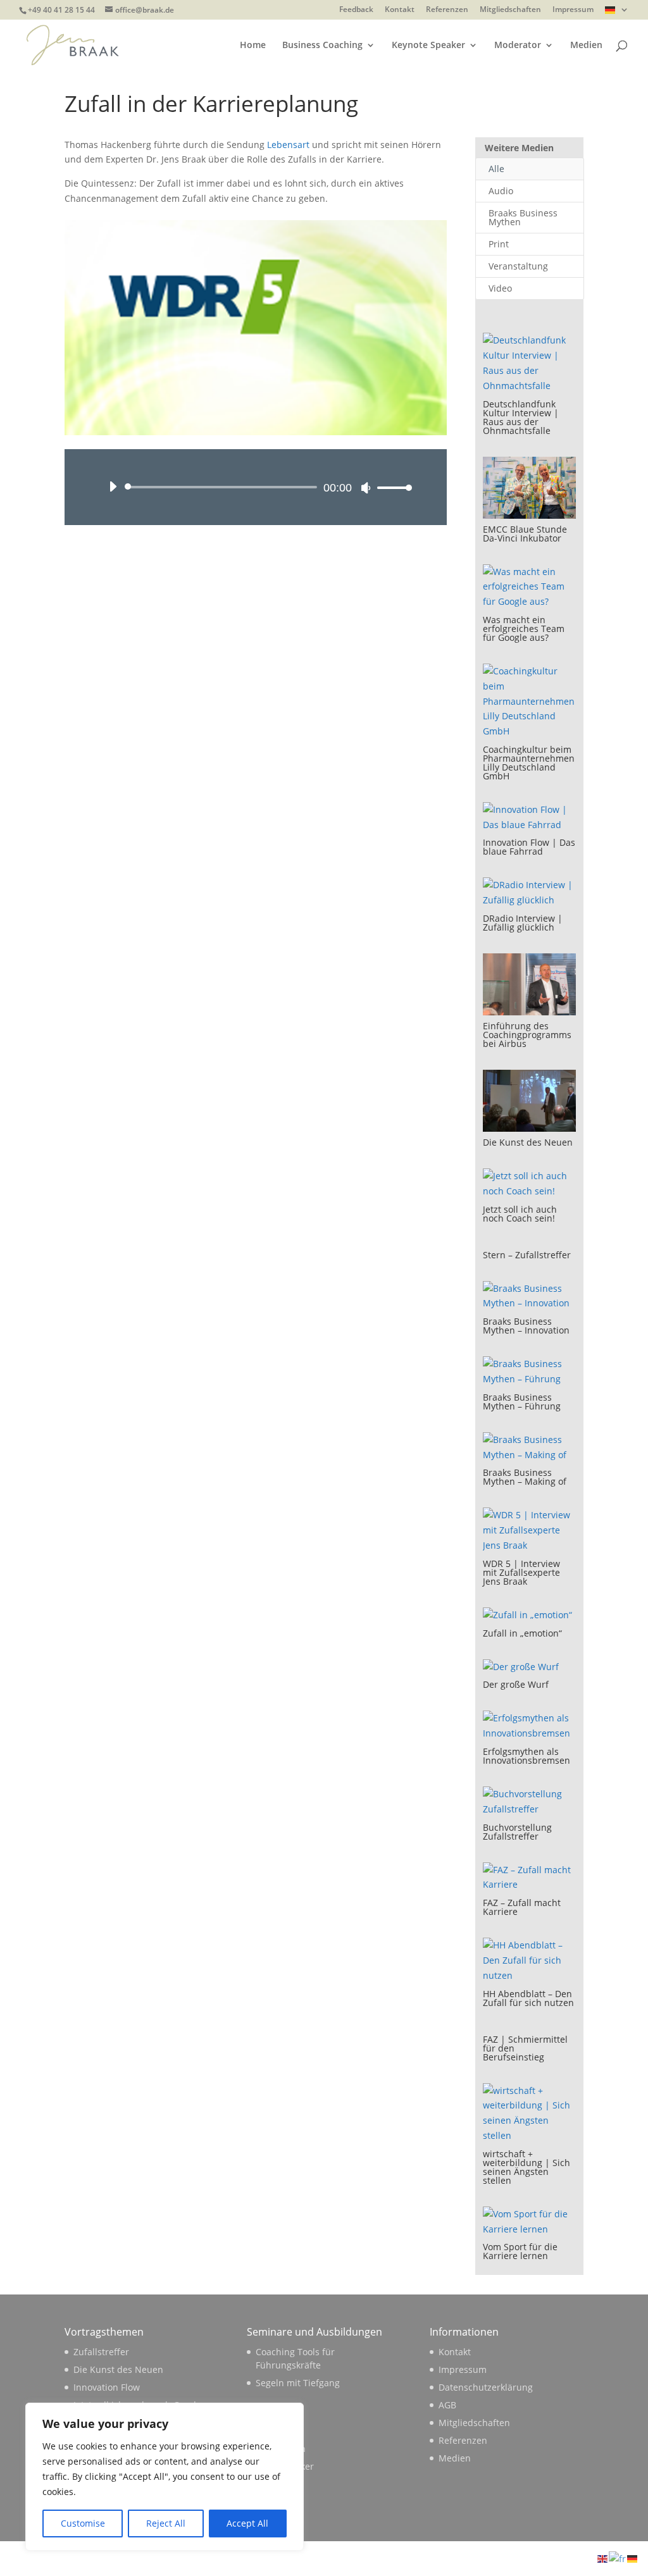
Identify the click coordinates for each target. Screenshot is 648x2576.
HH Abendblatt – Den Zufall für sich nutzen (528, 1998)
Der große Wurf (516, 1684)
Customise (83, 2523)
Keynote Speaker (428, 46)
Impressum (573, 10)
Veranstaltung (518, 266)
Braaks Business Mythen (523, 217)
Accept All (247, 2523)
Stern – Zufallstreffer (527, 1255)
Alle (496, 169)
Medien (586, 46)
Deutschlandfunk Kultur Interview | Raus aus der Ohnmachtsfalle (521, 417)
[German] (617, 13)
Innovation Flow (107, 2387)
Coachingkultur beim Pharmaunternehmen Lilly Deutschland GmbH (529, 763)
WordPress (274, 2558)
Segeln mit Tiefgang (298, 2383)
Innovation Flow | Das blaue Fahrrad (529, 847)
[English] (603, 2558)
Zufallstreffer (101, 2352)
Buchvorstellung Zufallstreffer (517, 1832)
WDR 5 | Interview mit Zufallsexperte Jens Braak (521, 1572)
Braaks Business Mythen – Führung (522, 1402)
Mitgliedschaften (510, 10)
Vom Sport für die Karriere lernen (520, 2251)
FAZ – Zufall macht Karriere (522, 1907)
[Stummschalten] (366, 488)
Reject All (166, 2523)
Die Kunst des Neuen (528, 1142)
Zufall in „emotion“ (522, 1633)
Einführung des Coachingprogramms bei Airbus (527, 1035)
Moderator (518, 46)
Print (499, 244)
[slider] (391, 487)
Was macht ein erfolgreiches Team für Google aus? (524, 629)
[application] (255, 487)
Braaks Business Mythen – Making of (525, 1477)
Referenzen (447, 10)
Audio (501, 191)
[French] (618, 2558)
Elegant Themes (154, 2558)
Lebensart (290, 145)
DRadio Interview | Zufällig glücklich (523, 923)
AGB (447, 2405)
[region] (165, 2477)
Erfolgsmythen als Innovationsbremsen (526, 1756)
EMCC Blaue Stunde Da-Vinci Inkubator (525, 534)
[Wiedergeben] (113, 486)
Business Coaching (322, 46)
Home (253, 46)
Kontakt (400, 10)
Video (500, 288)
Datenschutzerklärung (486, 2387)
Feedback (356, 10)
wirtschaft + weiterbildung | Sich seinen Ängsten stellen (526, 2167)
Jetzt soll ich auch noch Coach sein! (520, 1214)
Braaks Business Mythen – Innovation (526, 1326)
